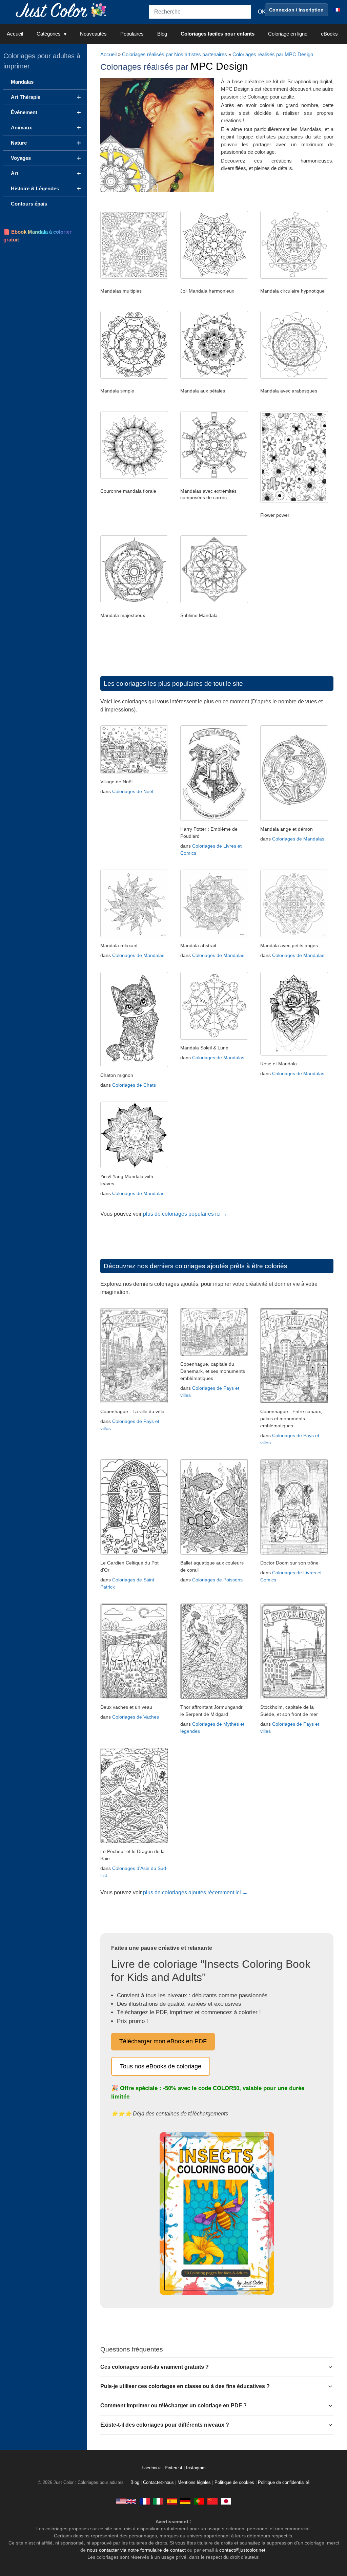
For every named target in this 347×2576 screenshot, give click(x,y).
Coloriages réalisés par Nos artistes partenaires (175, 54)
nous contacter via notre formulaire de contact (136, 2550)
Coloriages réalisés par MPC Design (273, 54)
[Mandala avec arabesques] (294, 377)
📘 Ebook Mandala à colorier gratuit (37, 236)
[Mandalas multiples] (134, 277)
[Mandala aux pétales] (214, 377)
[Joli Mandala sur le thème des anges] (294, 935)
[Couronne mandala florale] (134, 477)
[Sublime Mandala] (214, 601)
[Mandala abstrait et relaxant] (214, 935)
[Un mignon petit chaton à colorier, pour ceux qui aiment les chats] (134, 1065)
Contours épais (29, 204)
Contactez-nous (158, 2483)
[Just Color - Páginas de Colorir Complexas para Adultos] (199, 2501)
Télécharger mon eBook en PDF (163, 2041)
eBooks (329, 34)
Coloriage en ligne (288, 34)
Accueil (15, 34)
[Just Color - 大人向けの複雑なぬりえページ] (226, 2501)
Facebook (152, 2468)
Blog (162, 34)
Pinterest (174, 2468)
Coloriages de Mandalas (298, 839)
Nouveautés (93, 34)
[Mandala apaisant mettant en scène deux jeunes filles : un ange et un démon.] (294, 819)
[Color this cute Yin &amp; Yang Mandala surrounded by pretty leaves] (134, 1166)
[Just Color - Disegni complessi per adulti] (158, 2501)
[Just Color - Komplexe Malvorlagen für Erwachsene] (185, 2501)
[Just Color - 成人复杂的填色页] (212, 2501)
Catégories (49, 34)
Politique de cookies (234, 2483)
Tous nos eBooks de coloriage (161, 2066)
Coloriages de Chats (134, 1085)
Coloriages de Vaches (136, 1717)
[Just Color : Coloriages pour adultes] (62, 10)
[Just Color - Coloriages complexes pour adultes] (145, 2501)
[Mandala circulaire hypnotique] (294, 277)
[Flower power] (294, 501)
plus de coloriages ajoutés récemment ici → (195, 1892)
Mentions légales (194, 2483)
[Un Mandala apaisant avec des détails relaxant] (134, 935)
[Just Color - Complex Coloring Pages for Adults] (126, 2501)
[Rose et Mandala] (294, 1054)
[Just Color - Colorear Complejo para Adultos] (172, 2501)
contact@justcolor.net (242, 2550)
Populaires (132, 34)
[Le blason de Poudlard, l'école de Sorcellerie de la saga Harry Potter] (214, 819)
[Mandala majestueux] (134, 601)
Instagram (196, 2468)
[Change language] (337, 10)
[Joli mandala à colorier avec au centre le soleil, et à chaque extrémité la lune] (214, 1038)
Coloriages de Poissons (217, 1580)
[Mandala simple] (134, 377)
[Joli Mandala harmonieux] (214, 277)
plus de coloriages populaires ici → (185, 1214)
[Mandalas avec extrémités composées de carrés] (214, 477)
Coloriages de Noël (133, 791)
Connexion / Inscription (296, 10)
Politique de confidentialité (284, 2483)
